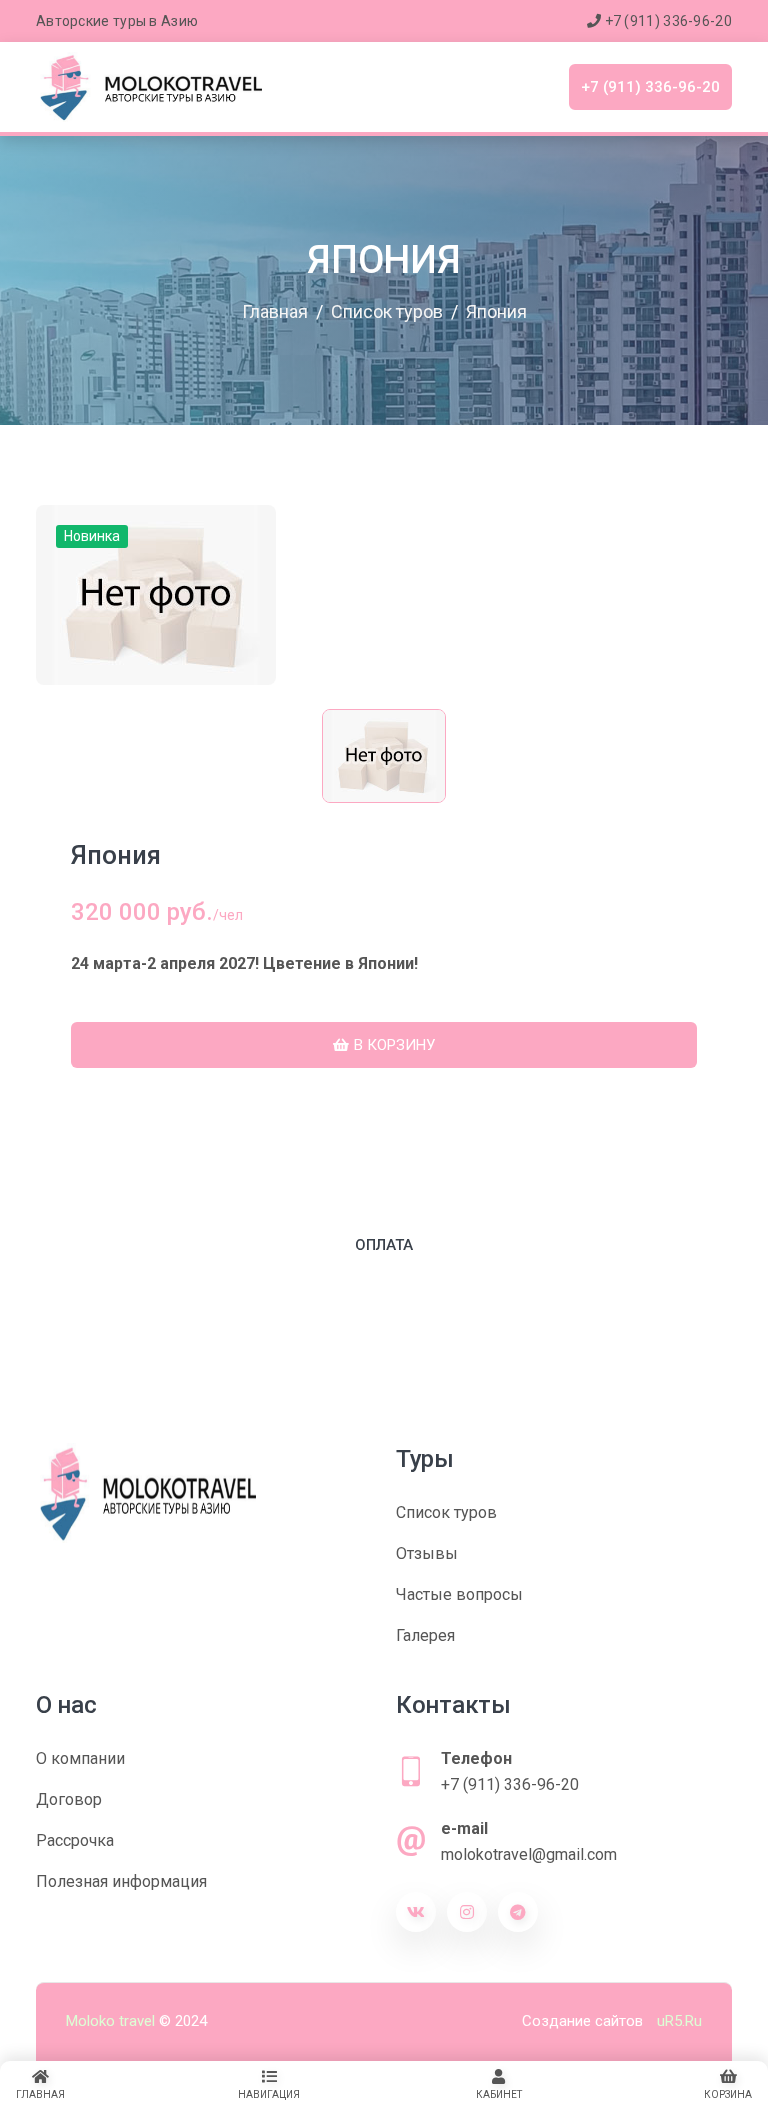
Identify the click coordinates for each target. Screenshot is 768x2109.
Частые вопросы (459, 1594)
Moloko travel (110, 2021)
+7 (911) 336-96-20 (666, 21)
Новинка (92, 536)
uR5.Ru (679, 2021)
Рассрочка (75, 1840)
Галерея (425, 1635)
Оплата (384, 1245)
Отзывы (427, 1553)
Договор (69, 1799)
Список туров (446, 1512)
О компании (80, 1758)
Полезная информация (121, 1881)
